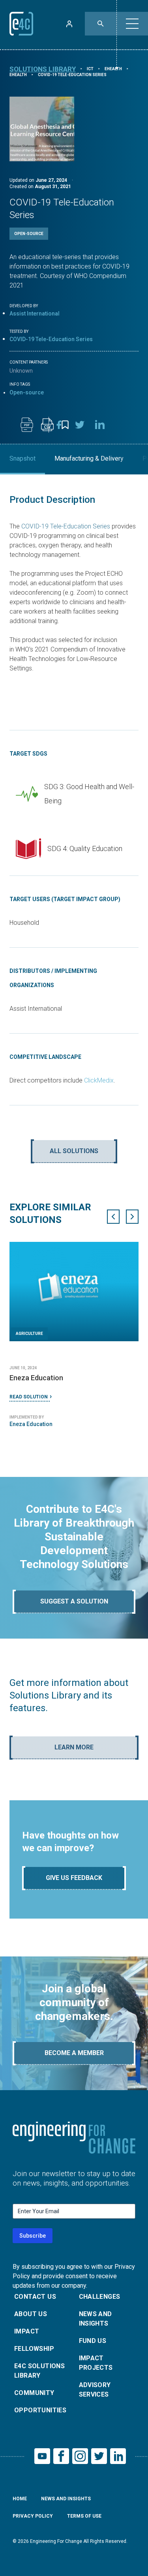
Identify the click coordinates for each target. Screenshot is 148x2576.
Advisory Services (95, 2390)
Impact (27, 2331)
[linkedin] (100, 425)
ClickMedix (99, 1080)
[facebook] (59, 425)
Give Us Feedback (74, 1878)
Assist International (35, 314)
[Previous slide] (113, 1217)
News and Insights (96, 2319)
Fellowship (34, 2349)
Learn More (74, 1747)
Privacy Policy (33, 2516)
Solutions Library (43, 69)
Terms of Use (84, 2516)
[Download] (27, 425)
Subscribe (33, 2236)
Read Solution (29, 1397)
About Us (31, 2314)
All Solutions (74, 1151)
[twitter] (80, 425)
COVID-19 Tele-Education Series (66, 526)
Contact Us (35, 2297)
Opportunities (40, 2410)
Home (20, 2499)
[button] (132, 24)
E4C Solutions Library (39, 2371)
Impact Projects (96, 2363)
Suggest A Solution (74, 1601)
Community (34, 2393)
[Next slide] (132, 1217)
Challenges (100, 2297)
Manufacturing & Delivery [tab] (89, 458)
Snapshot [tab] (22, 458)
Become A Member (74, 2053)
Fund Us (93, 2341)
